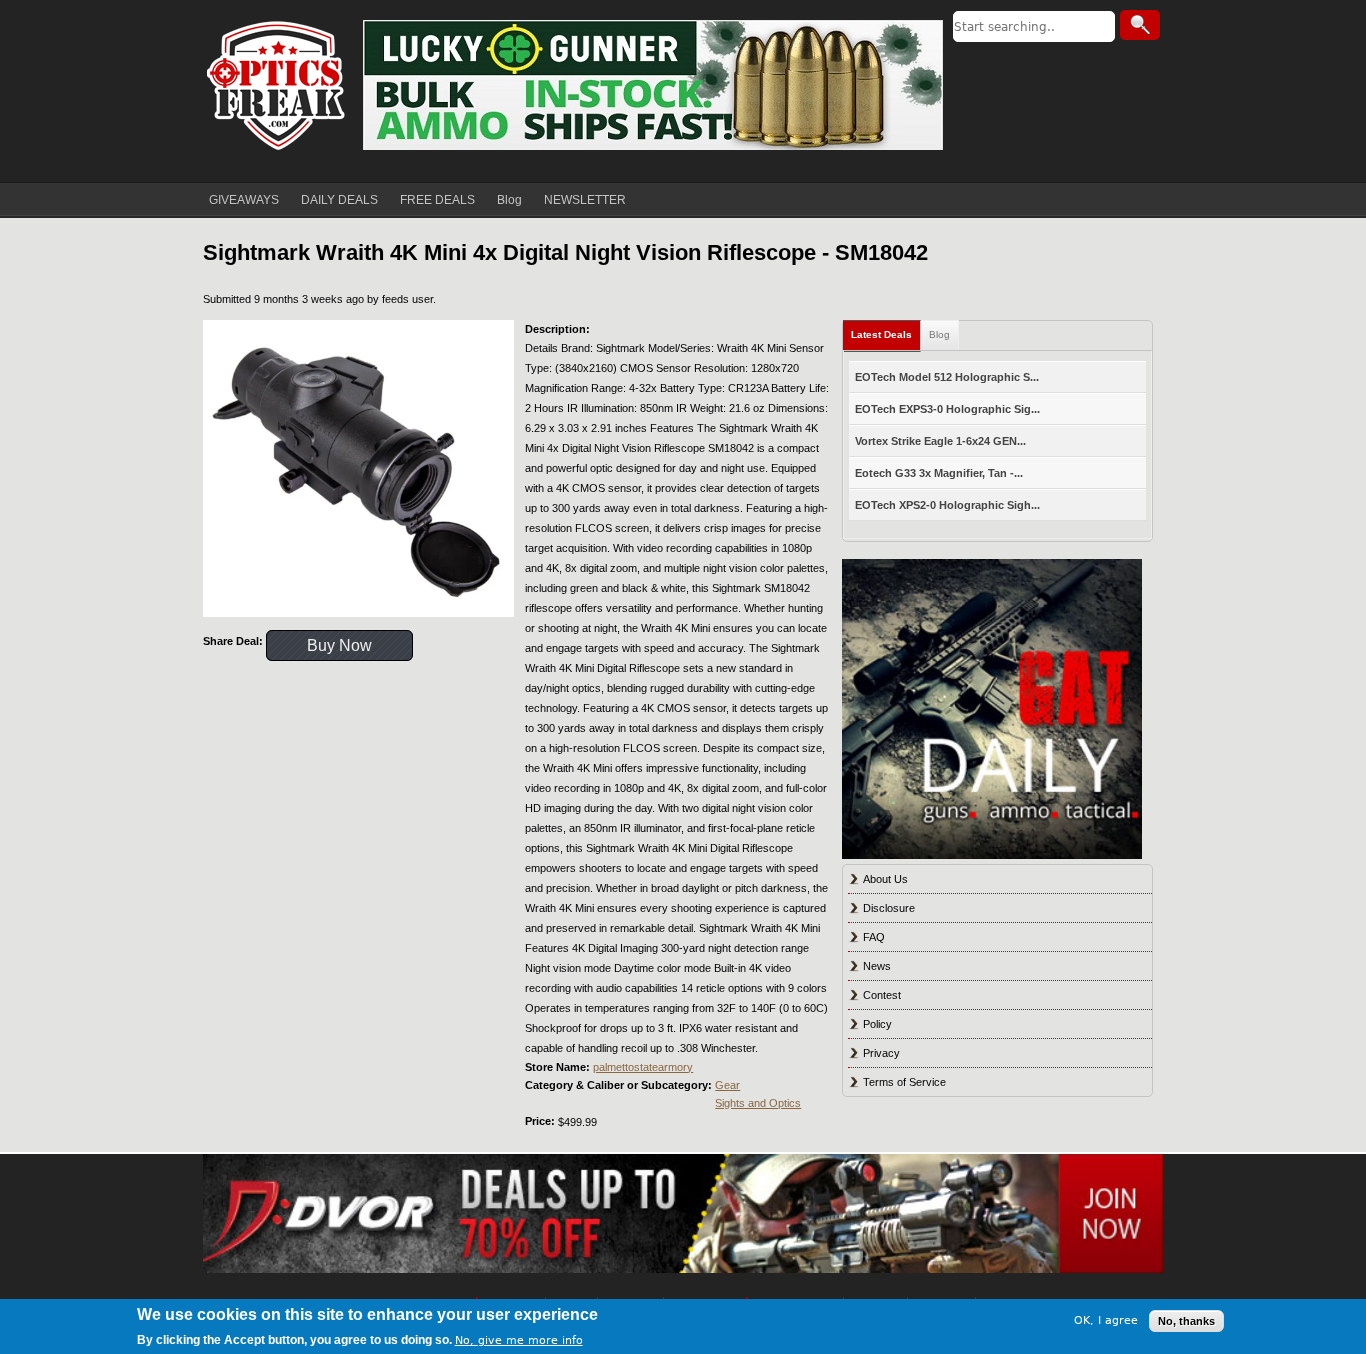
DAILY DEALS (339, 200)
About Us (885, 879)
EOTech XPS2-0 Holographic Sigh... (947, 505)
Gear (727, 1085)
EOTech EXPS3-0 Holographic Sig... (947, 409)
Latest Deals (881, 334)
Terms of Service (904, 1082)
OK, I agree (1106, 1320)
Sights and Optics (758, 1103)
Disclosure (889, 908)
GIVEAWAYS (244, 200)
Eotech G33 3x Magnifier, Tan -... (939, 473)
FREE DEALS (437, 200)
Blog (509, 200)
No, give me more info (519, 1340)
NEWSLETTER (585, 200)
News (877, 966)
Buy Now (339, 645)
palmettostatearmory (643, 1067)
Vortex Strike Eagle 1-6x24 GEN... (940, 441)
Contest (882, 995)
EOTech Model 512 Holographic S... (947, 377)
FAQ (874, 937)
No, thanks (1186, 1321)
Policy (877, 1024)
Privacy (881, 1053)
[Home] (278, 85)
